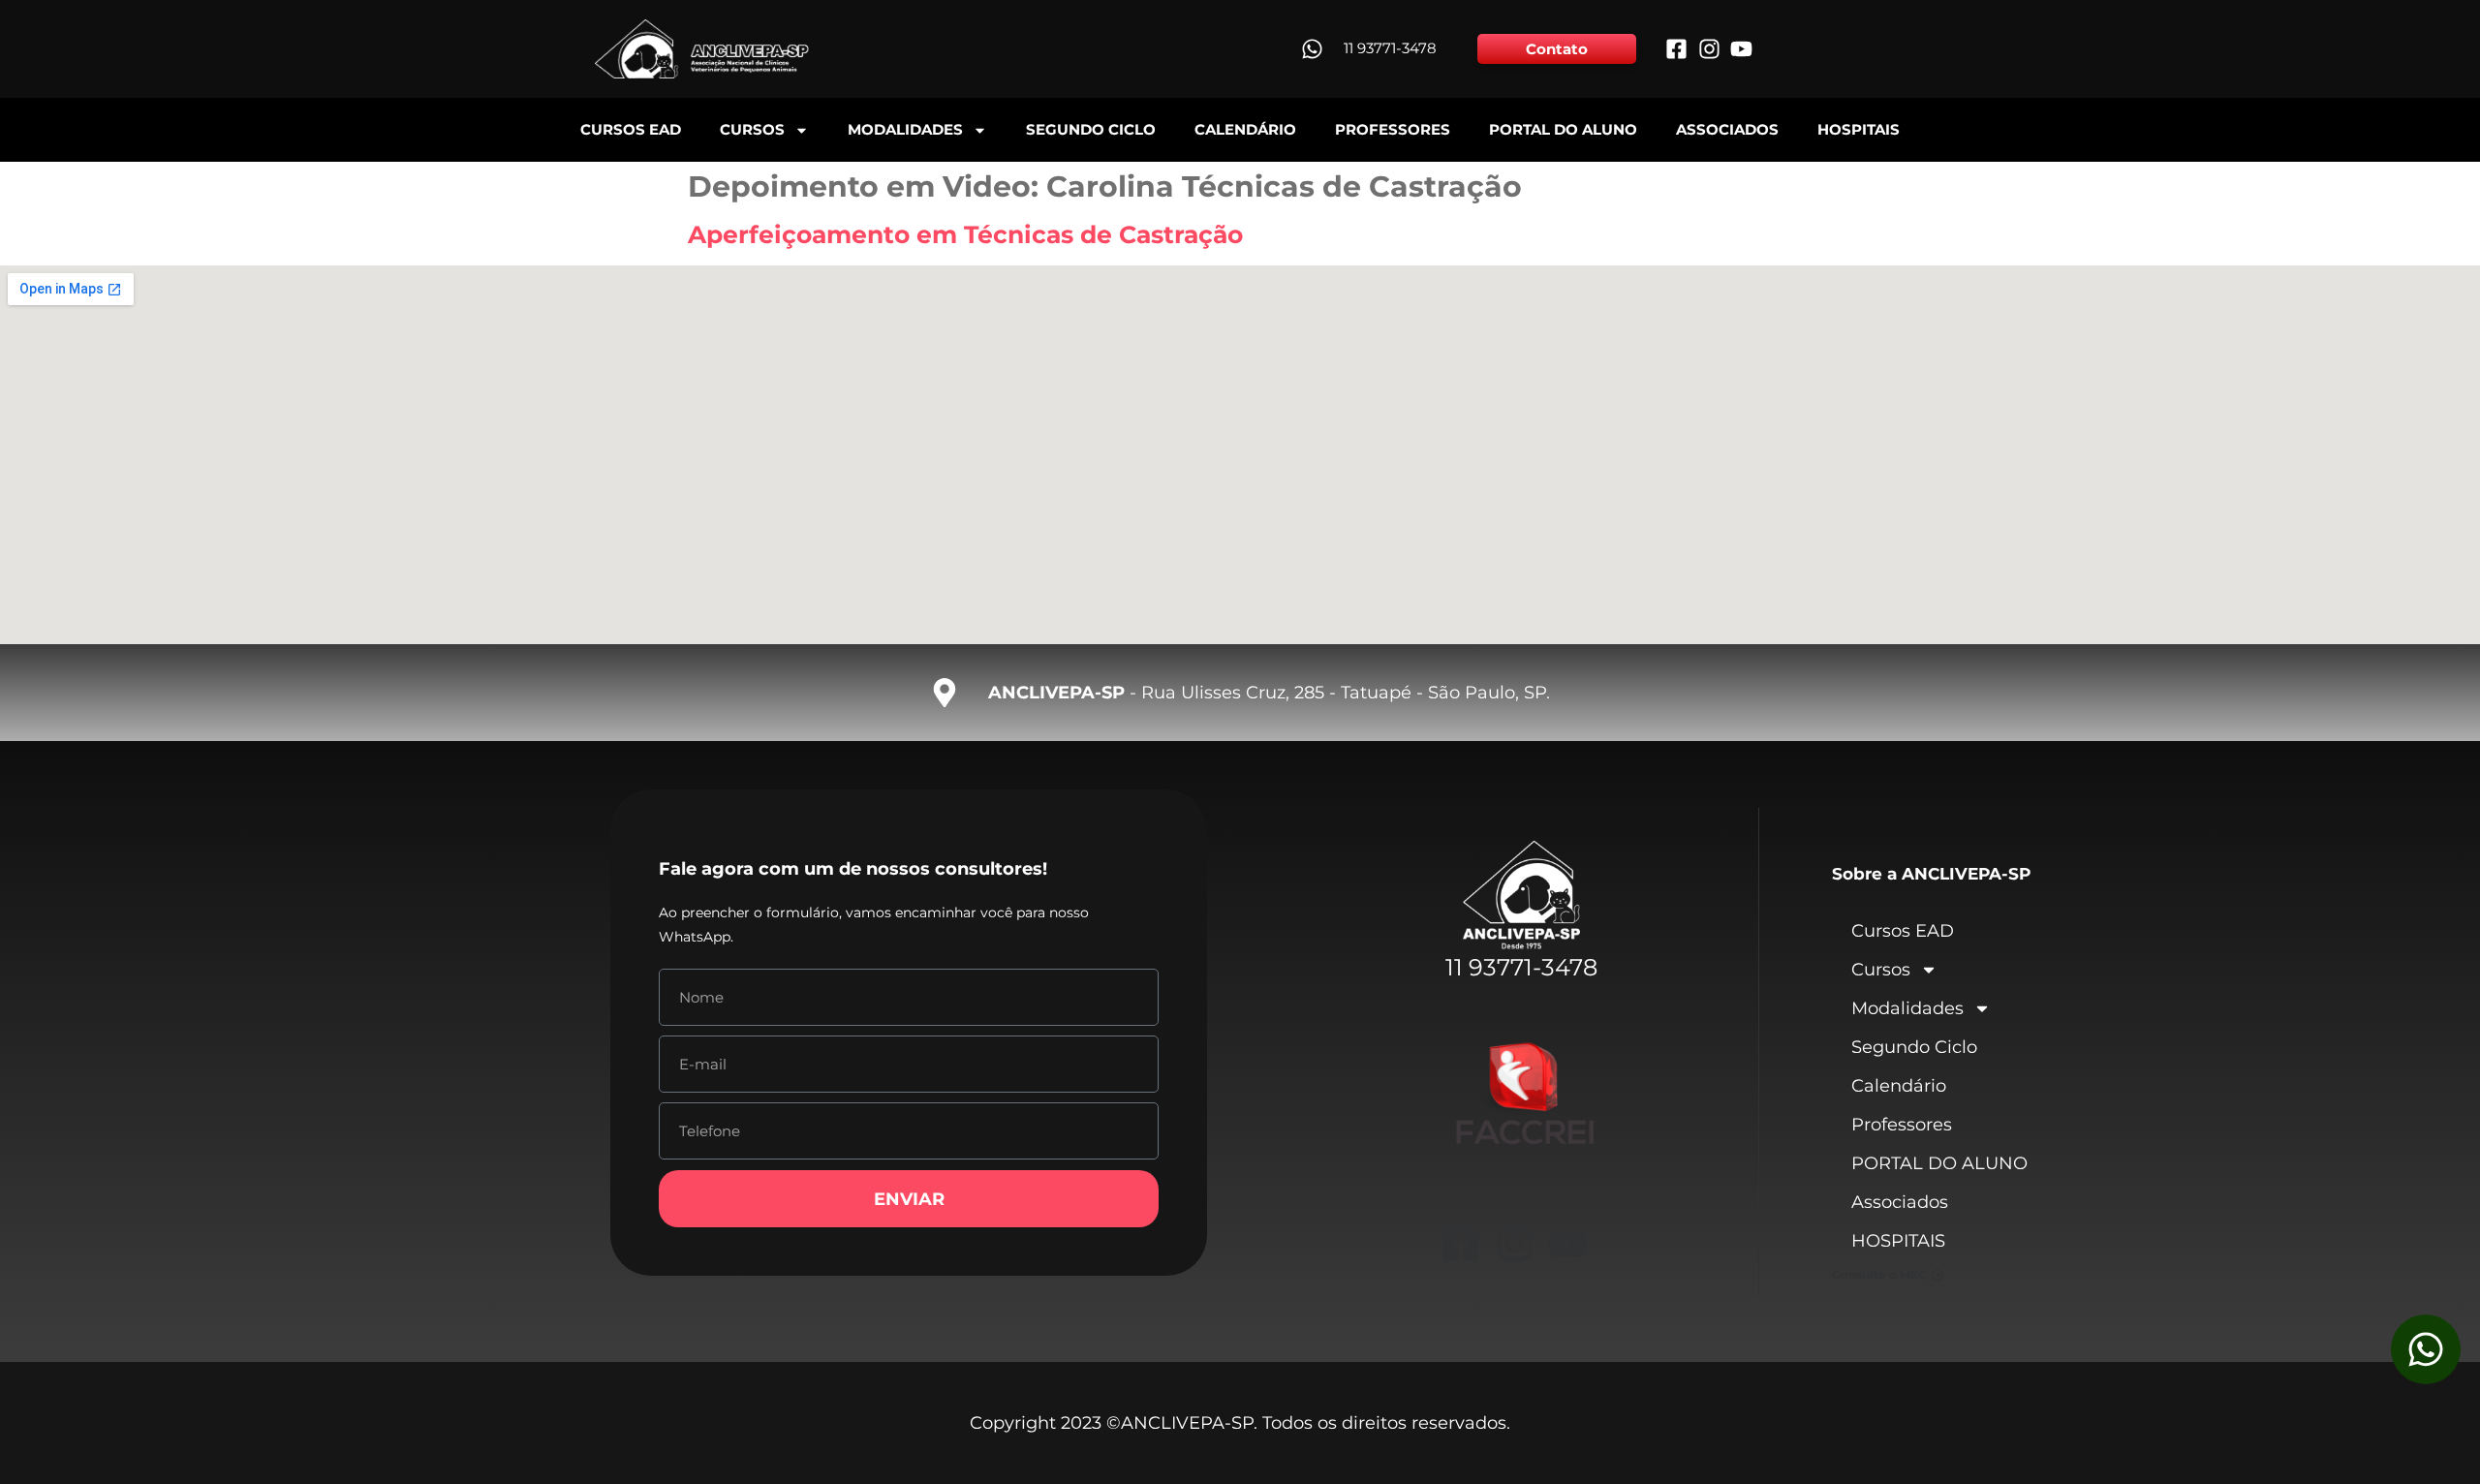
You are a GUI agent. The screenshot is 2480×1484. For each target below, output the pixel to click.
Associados (1727, 129)
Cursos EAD (631, 129)
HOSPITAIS (1859, 129)
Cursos (752, 129)
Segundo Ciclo (1091, 129)
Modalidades (905, 129)
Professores (1393, 129)
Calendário (1245, 129)
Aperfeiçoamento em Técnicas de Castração (965, 234)
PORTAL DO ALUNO (1563, 129)
